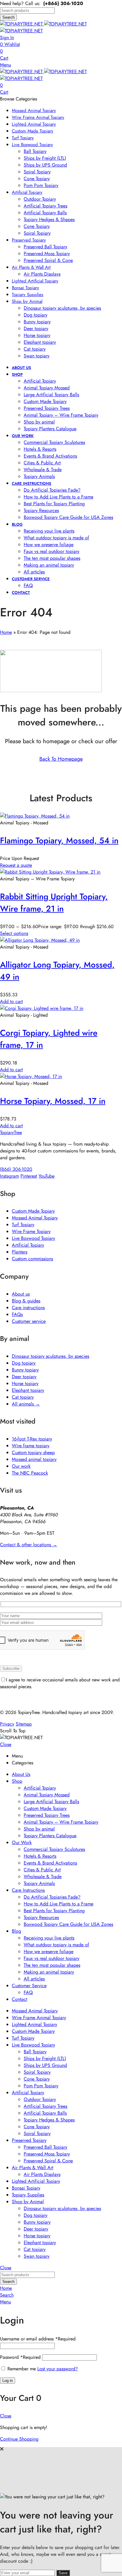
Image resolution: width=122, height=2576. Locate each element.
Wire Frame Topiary (31, 1231)
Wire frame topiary (31, 1446)
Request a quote (16, 865)
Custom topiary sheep (33, 1452)
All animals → (26, 1404)
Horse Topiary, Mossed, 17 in (53, 1101)
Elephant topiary (28, 1390)
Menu (5, 65)
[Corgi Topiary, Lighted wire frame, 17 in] (42, 1008)
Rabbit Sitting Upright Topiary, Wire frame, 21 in (54, 903)
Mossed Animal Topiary (35, 1218)
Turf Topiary (23, 1225)
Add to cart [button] (11, 1001)
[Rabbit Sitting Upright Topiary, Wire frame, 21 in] (50, 872)
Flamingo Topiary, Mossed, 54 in (59, 841)
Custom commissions (32, 1259)
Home (6, 632)
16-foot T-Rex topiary (32, 1439)
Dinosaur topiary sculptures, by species (50, 1356)
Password (20, 2357)
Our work (21, 1466)
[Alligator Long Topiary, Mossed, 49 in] (40, 940)
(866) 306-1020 (16, 1169)
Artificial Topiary (28, 1245)
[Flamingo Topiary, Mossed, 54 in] (35, 816)
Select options (14, 933)
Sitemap (24, 1724)
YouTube (46, 1176)
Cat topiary (23, 1397)
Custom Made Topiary (33, 1211)
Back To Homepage (61, 759)
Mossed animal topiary (34, 1459)
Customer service (29, 1321)
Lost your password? (58, 2369)
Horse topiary (25, 1383)
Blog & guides (26, 1301)
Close (6, 1744)
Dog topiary (24, 1363)
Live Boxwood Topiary (33, 1238)
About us (21, 1294)
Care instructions (28, 1308)
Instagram (9, 1176)
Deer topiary (24, 1377)
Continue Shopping (19, 2439)
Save (63, 2573)
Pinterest (29, 1176)
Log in (8, 2381)
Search (8, 17)
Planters (20, 1252)
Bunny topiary (25, 1370)
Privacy (7, 1724)
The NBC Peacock (30, 1473)
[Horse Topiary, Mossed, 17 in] (31, 1076)
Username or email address (38, 2339)
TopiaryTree (11, 1132)
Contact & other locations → (29, 1545)
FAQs (17, 1314)
